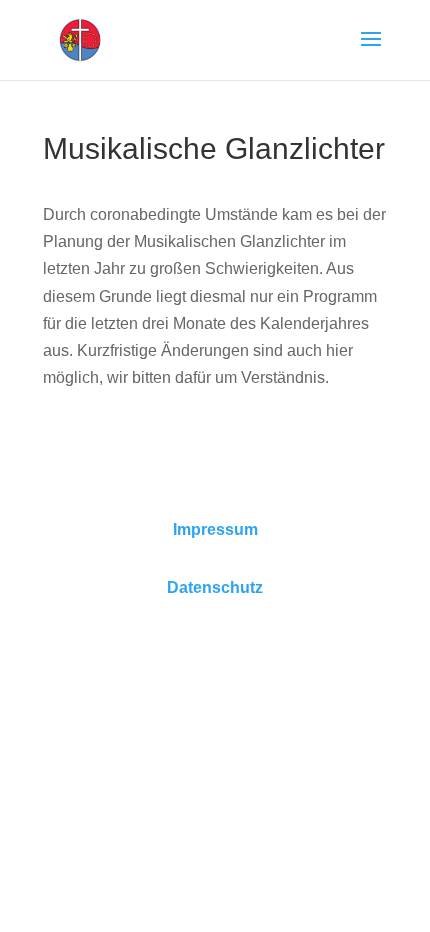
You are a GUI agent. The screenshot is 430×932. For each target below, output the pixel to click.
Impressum (215, 529)
